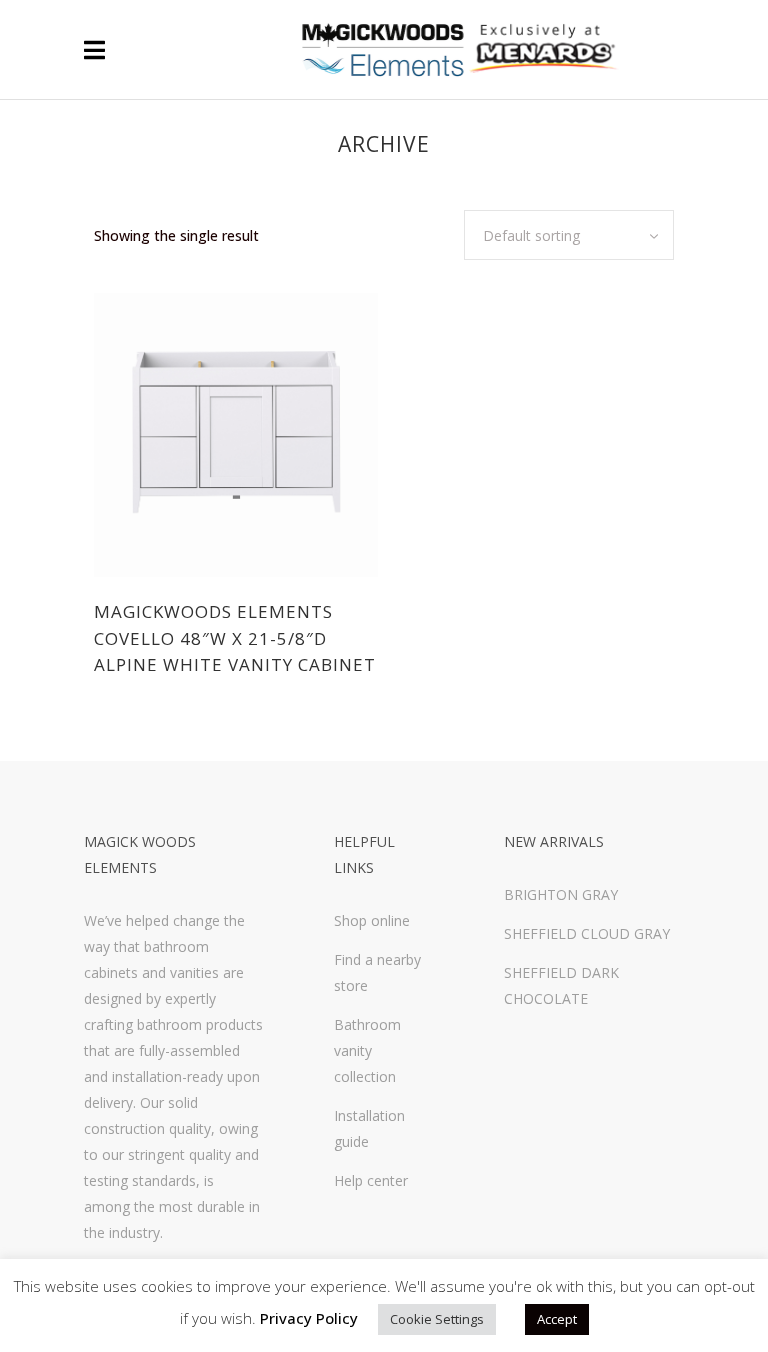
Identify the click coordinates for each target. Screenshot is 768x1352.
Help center (371, 1180)
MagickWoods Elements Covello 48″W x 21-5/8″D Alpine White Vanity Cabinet (235, 638)
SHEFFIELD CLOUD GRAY (587, 933)
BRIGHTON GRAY (561, 894)
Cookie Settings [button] (437, 1319)
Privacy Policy (309, 1318)
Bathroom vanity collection (367, 1050)
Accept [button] (557, 1319)
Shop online (372, 920)
